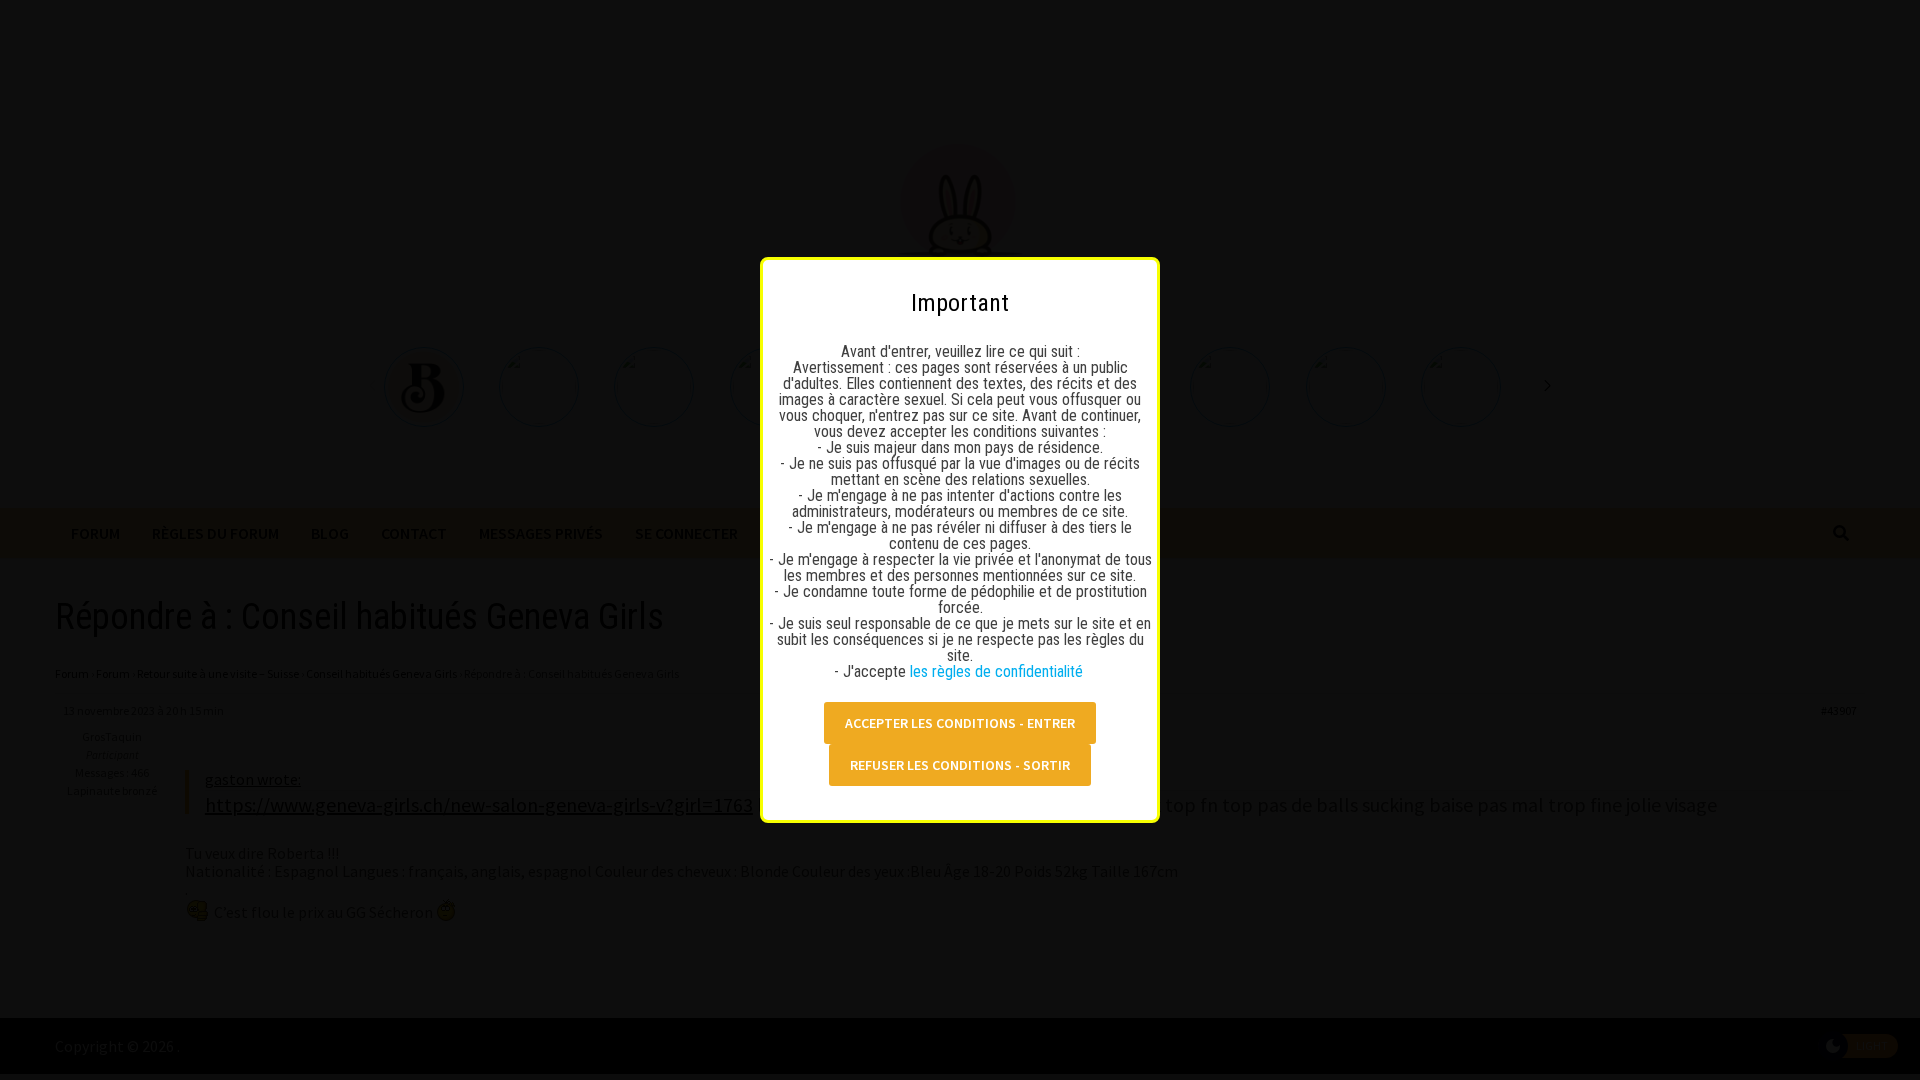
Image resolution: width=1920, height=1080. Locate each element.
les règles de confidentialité (998, 671)
